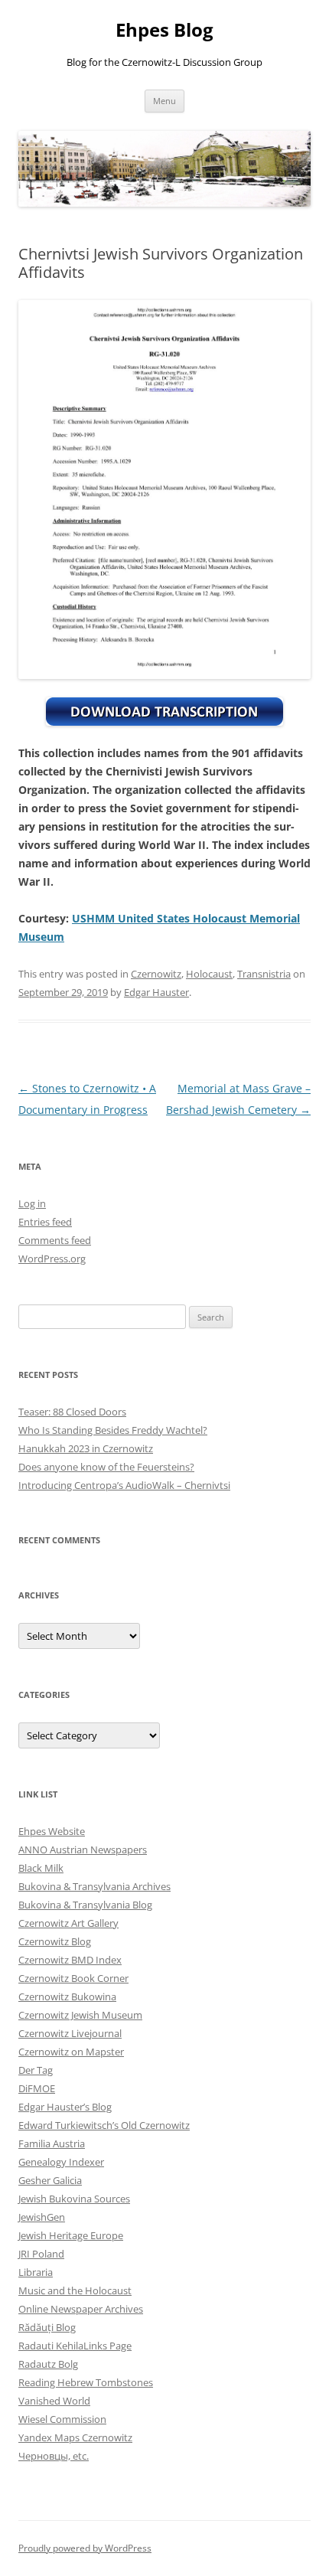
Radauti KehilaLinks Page (75, 2346)
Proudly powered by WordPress (85, 2548)
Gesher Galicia (50, 2180)
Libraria (36, 2272)
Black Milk (41, 1868)
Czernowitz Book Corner (73, 1978)
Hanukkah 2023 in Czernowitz (86, 1448)
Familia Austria (52, 2143)
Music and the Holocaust (75, 2290)
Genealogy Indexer (61, 2162)
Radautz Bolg (48, 2364)
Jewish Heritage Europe (71, 2235)
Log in (32, 1203)
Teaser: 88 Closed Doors (72, 1412)
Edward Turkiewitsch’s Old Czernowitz (104, 2125)
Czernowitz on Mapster (71, 2052)
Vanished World (54, 2401)
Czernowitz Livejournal (70, 2033)
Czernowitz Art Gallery (68, 1923)
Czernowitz (156, 974)
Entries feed (45, 1222)
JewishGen (42, 2217)
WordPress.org (52, 1259)
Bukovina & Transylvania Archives (94, 1886)
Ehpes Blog (164, 30)
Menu (164, 101)
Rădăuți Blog (47, 2327)
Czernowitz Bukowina (67, 1996)
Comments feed (55, 1240)
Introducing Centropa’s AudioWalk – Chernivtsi (124, 1485)
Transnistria (264, 974)
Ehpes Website (52, 1831)
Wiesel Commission (62, 2419)
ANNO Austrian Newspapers (83, 1850)
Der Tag (36, 2070)
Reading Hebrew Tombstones (86, 2382)
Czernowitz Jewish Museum (80, 2015)
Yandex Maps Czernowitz (75, 2437)
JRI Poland (41, 2254)
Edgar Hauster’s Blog (65, 2107)
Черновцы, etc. (54, 2456)
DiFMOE (37, 2088)
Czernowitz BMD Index (70, 1960)
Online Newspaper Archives (81, 2309)
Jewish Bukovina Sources (74, 2199)
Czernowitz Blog (55, 1941)
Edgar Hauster (156, 992)
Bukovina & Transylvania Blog (85, 1905)
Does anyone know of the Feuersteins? (106, 1467)
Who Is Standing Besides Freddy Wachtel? (113, 1430)
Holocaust (209, 974)
